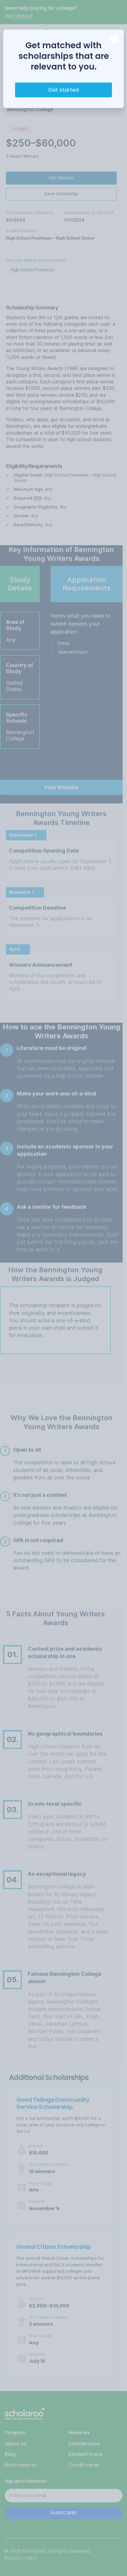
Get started (63, 90)
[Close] (114, 39)
